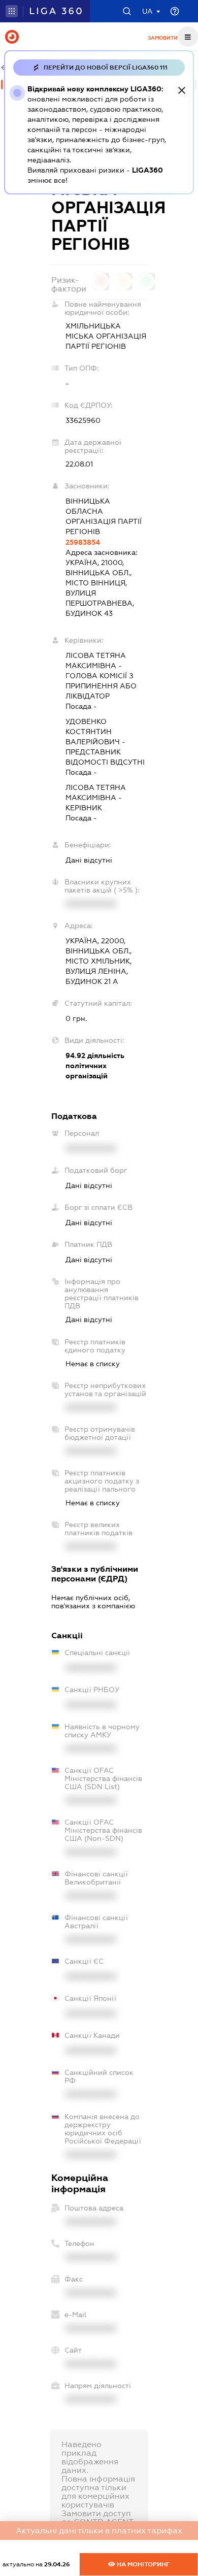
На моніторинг (142, 2564)
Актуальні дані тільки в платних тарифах (99, 2531)
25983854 (83, 542)
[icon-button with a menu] (188, 37)
